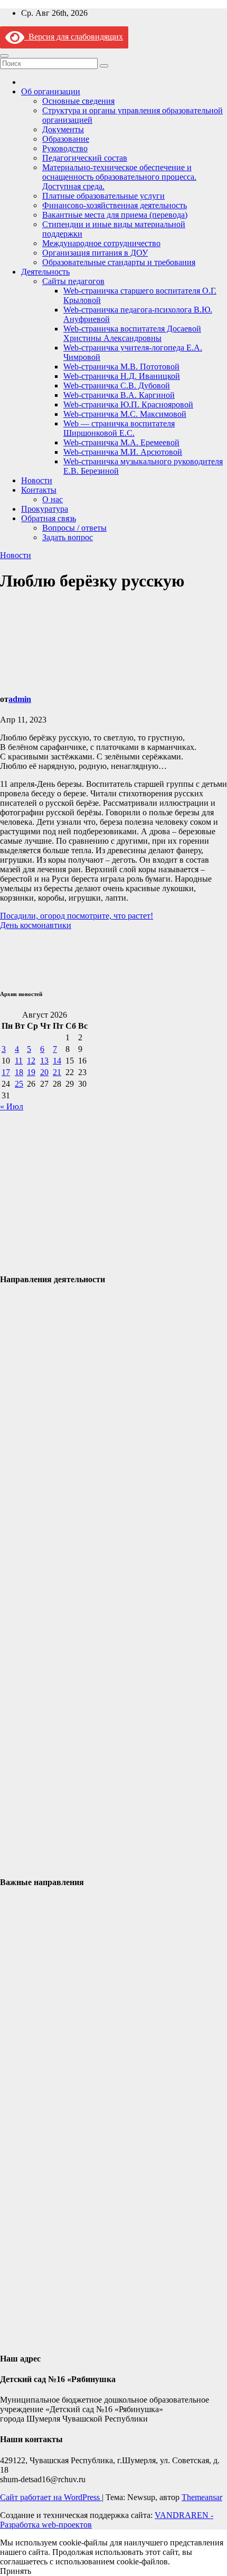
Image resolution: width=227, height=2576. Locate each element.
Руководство (65, 148)
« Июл (12, 1106)
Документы (63, 129)
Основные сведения (78, 101)
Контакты (39, 490)
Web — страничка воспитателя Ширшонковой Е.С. (119, 428)
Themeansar (202, 2497)
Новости (37, 480)
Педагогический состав (85, 158)
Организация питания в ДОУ (95, 253)
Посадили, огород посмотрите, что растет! (77, 916)
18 (19, 1072)
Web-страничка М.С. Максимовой (125, 414)
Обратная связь (49, 518)
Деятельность (45, 272)
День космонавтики (36, 925)
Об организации (51, 91)
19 (31, 1072)
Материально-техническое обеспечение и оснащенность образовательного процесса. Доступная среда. (119, 177)
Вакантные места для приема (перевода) (115, 215)
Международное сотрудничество (101, 243)
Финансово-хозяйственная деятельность (115, 205)
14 (57, 1061)
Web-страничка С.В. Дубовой (117, 386)
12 (31, 1061)
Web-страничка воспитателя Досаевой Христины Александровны (132, 333)
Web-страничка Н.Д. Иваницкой (122, 376)
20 (44, 1072)
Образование (66, 139)
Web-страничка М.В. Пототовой (121, 367)
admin (20, 699)
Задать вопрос (68, 537)
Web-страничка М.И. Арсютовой (123, 452)
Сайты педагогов (73, 281)
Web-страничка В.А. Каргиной (119, 395)
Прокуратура (45, 509)
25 (19, 1084)
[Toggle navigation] (4, 56)
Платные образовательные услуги (103, 196)
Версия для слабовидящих (74, 37)
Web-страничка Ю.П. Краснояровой (128, 404)
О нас (53, 499)
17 (6, 1072)
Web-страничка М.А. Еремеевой (121, 442)
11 (19, 1061)
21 (57, 1072)
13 (44, 1061)
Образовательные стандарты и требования (119, 262)
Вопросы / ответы (74, 528)
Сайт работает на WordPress (51, 2497)
